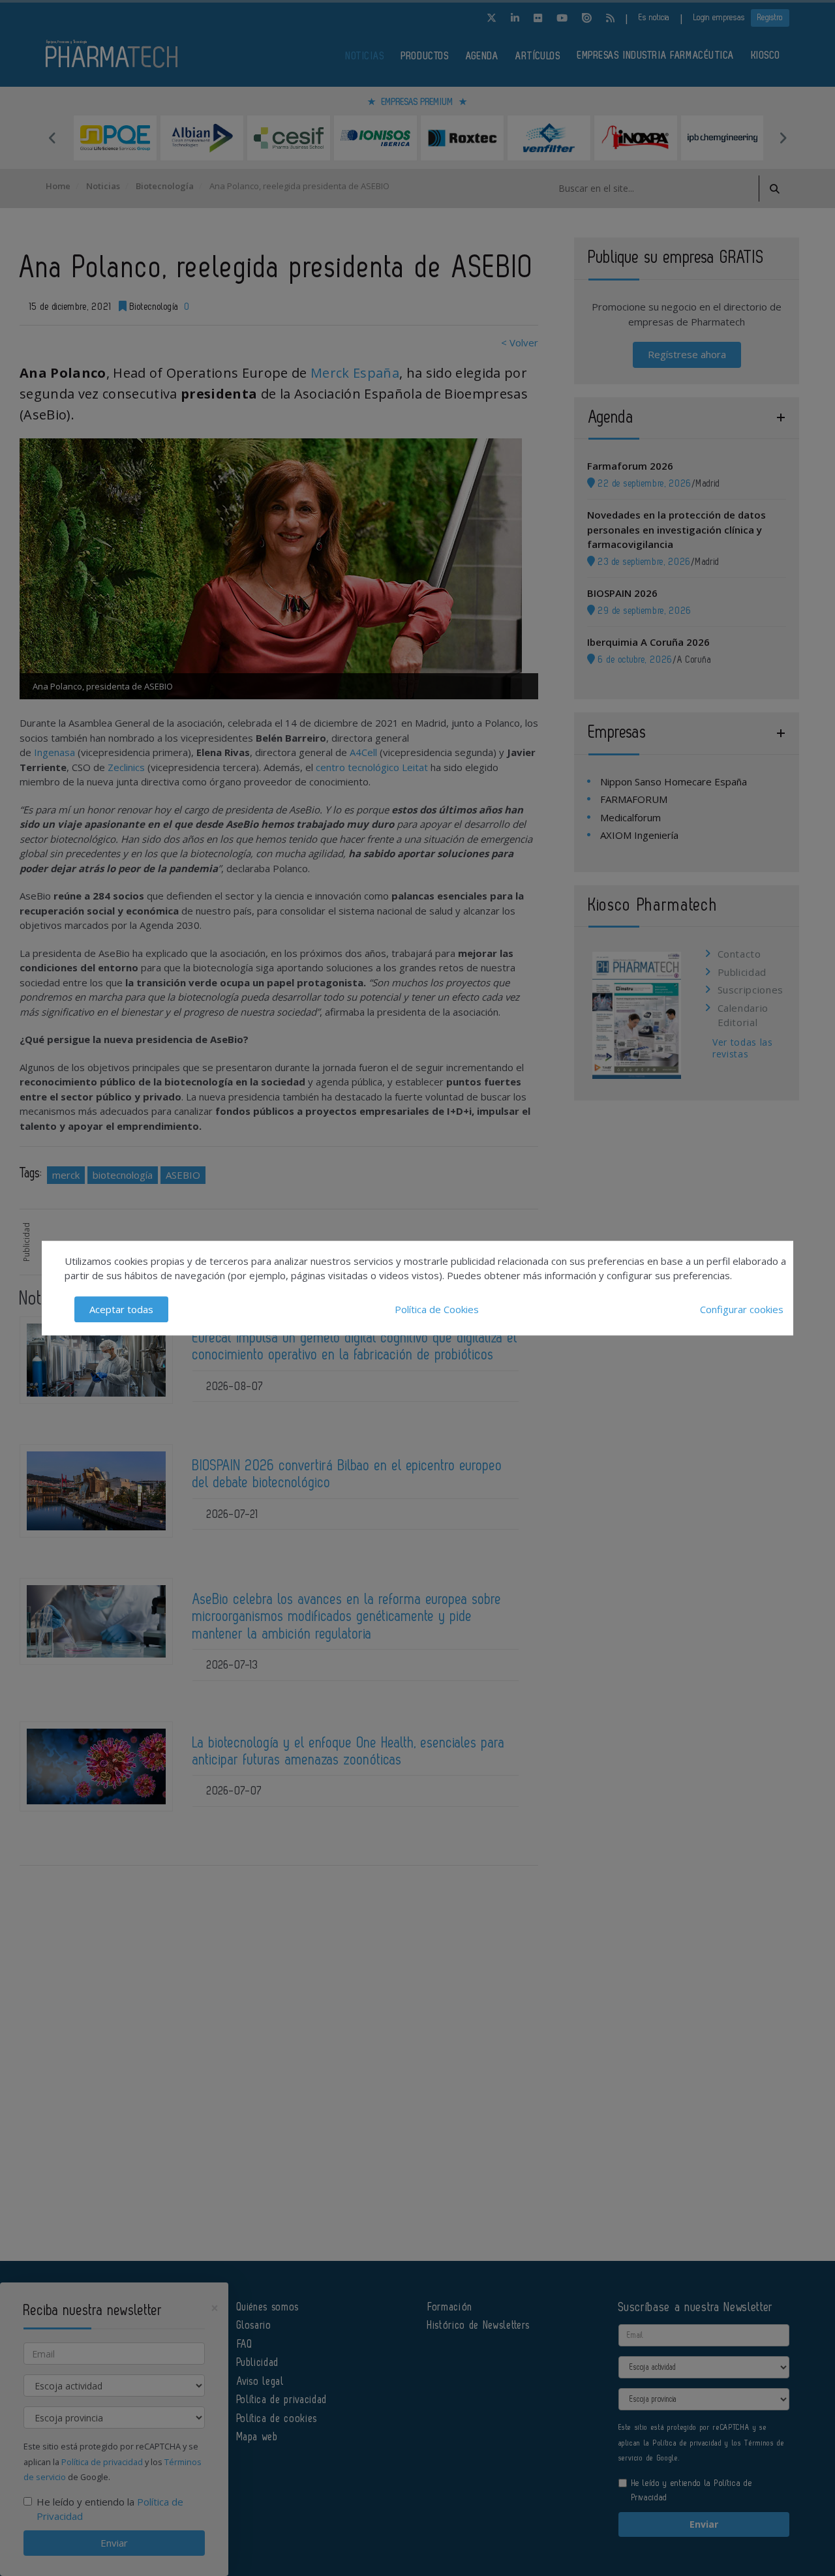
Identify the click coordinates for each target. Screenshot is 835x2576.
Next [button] (783, 138)
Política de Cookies (437, 1309)
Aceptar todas (121, 1309)
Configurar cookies (742, 1309)
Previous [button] (52, 138)
